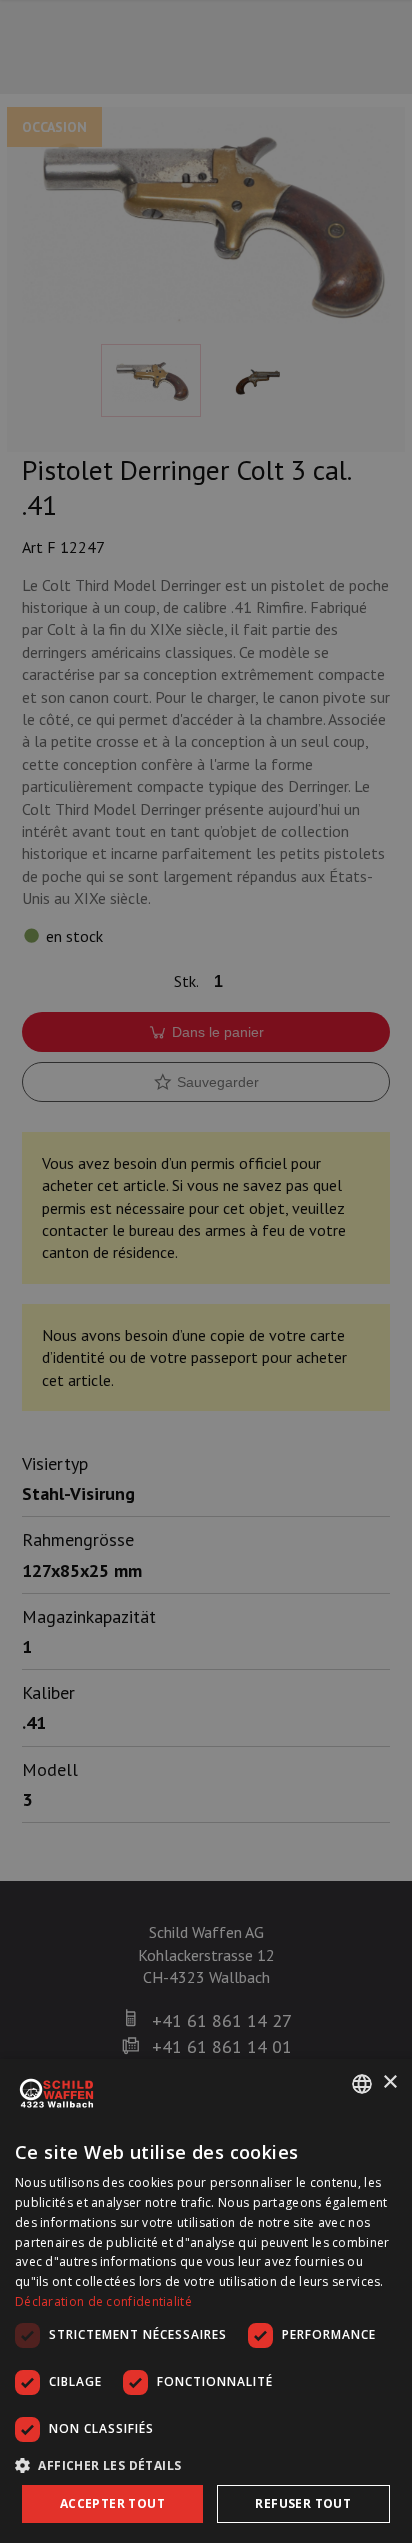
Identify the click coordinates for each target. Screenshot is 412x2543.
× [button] (389, 2082)
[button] (206, 2465)
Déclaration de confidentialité (103, 2301)
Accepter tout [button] (112, 2503)
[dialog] (206, 2301)
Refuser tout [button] (303, 2503)
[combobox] (362, 2084)
